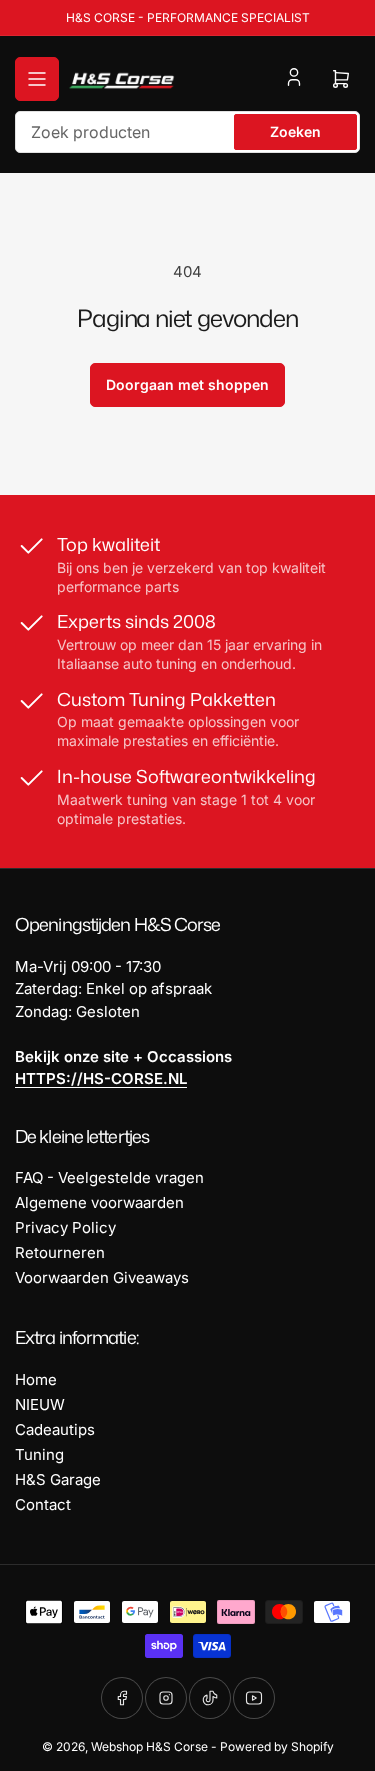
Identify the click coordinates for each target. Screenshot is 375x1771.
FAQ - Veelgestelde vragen (109, 1177)
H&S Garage (58, 1479)
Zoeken (295, 131)
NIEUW (40, 1404)
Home (36, 1379)
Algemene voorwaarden (99, 1202)
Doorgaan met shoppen (187, 384)
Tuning (39, 1454)
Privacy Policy (65, 1227)
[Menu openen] (37, 79)
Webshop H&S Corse (149, 1746)
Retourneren (60, 1252)
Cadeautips (55, 1429)
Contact (43, 1504)
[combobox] (187, 132)
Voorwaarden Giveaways (102, 1277)
